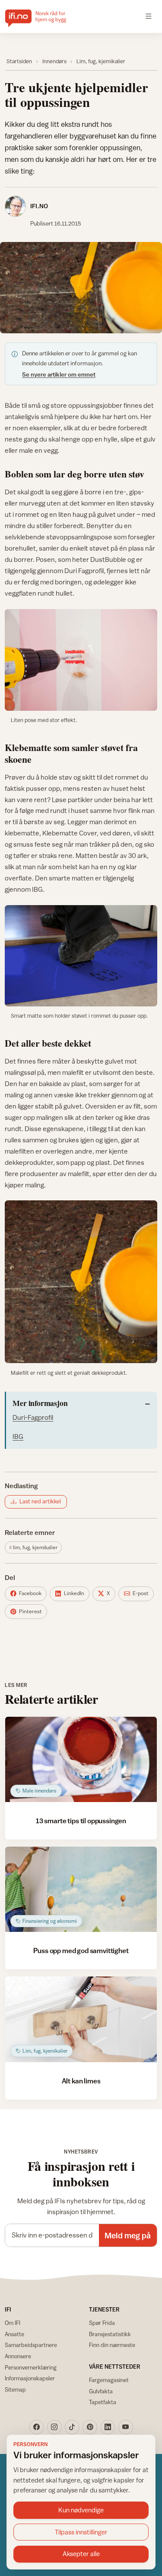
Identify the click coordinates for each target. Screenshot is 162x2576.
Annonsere (18, 2356)
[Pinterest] (90, 2427)
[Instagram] (54, 2427)
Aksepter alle (81, 2554)
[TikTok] (72, 2427)
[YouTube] (126, 2427)
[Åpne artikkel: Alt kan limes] (81, 2019)
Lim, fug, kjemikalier (101, 61)
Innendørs (54, 61)
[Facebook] (37, 2427)
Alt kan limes (81, 2081)
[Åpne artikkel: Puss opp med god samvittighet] (81, 1889)
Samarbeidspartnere (31, 2345)
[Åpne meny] (149, 16)
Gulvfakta (101, 2391)
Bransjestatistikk (110, 2334)
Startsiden (19, 61)
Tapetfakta (103, 2402)
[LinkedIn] (108, 2427)
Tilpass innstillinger (81, 2532)
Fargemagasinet (109, 2380)
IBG (18, 1436)
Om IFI (13, 2323)
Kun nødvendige (81, 2510)
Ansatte (14, 2334)
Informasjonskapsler (30, 2378)
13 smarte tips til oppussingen (81, 1821)
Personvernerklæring (31, 2367)
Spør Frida (102, 2323)
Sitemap (15, 2389)
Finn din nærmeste (112, 2345)
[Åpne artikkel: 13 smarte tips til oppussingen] (81, 1759)
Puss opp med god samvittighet (81, 1951)
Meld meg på (128, 2235)
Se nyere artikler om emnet (59, 374)
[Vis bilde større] (81, 288)
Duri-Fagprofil (33, 1417)
